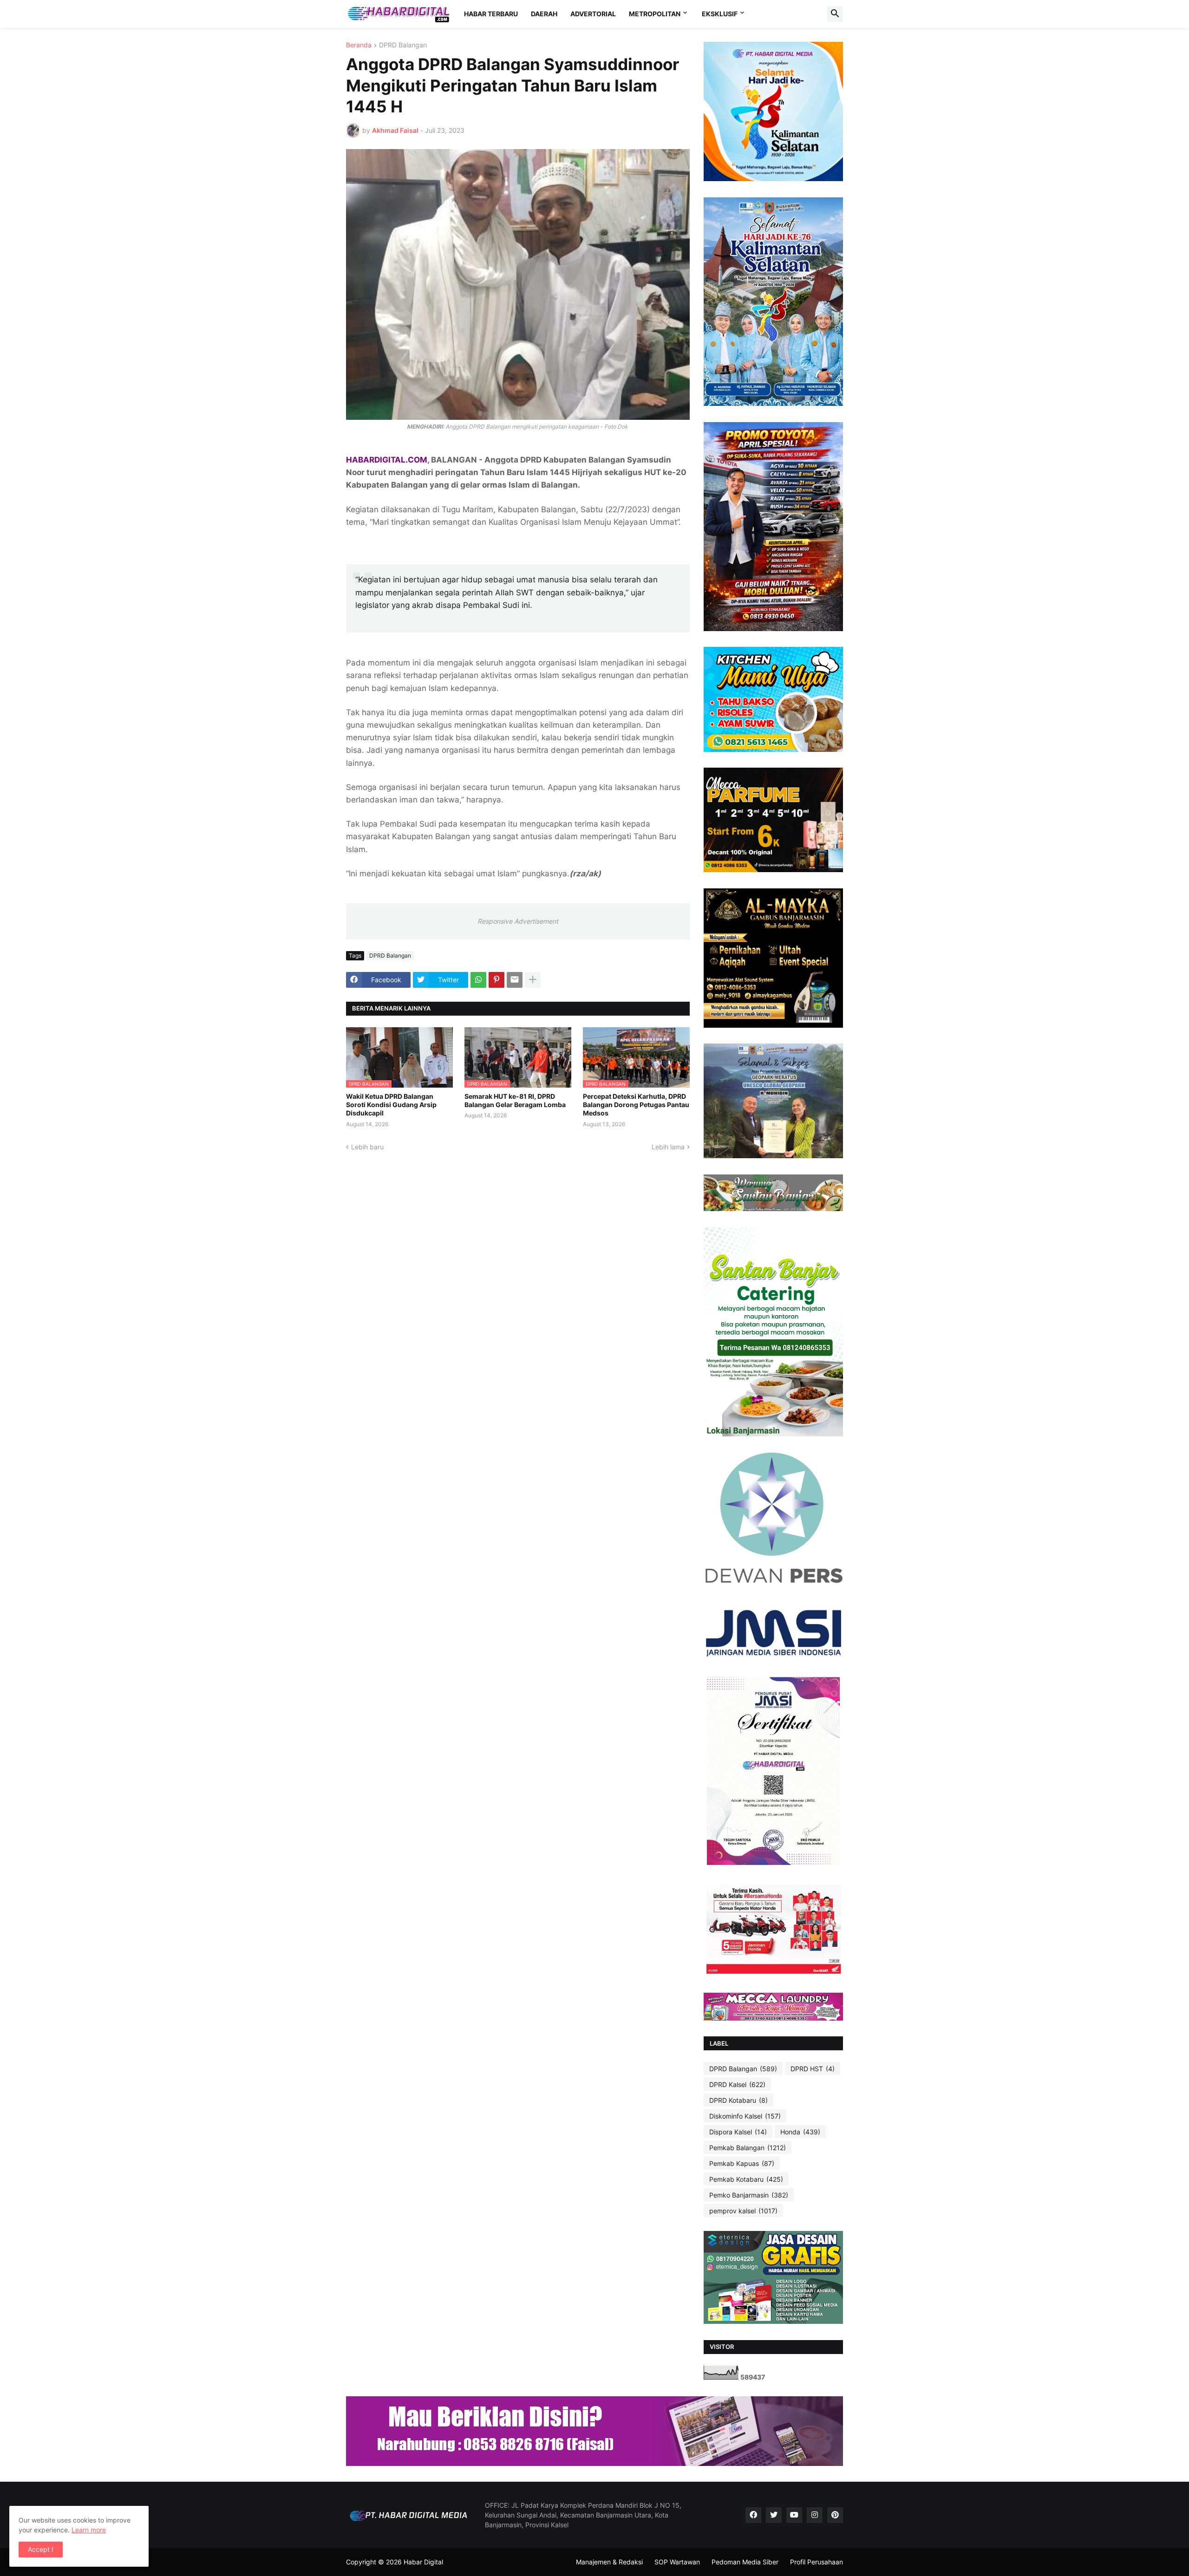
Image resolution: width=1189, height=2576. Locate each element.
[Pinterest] (497, 980)
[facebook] (753, 2515)
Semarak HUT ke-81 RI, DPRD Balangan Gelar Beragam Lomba (515, 1100)
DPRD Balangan (403, 45)
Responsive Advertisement (518, 921)
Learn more (89, 2530)
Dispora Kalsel (738, 2132)
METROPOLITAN (655, 14)
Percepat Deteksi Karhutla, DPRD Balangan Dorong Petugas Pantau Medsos (636, 1105)
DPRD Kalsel (737, 2084)
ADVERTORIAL (593, 14)
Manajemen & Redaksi (609, 2562)
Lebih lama (668, 1147)
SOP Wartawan (677, 2562)
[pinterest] (835, 2515)
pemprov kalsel (743, 2211)
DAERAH (544, 14)
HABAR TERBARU (491, 14)
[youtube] (794, 2515)
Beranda (359, 45)
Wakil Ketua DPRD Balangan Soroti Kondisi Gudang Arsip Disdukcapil (391, 1105)
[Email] (515, 980)
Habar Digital (423, 2562)
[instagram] (815, 2515)
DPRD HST (813, 2069)
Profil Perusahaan (817, 2562)
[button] (835, 14)
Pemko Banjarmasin (749, 2195)
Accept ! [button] (41, 2549)
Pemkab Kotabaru (746, 2179)
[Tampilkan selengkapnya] (533, 980)
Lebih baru (367, 1147)
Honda (800, 2132)
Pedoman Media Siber (745, 2562)
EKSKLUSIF (720, 14)
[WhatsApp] (478, 980)
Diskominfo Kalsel (745, 2116)
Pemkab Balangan (748, 2148)
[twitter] (774, 2515)
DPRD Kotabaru (738, 2100)
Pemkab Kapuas (742, 2163)
